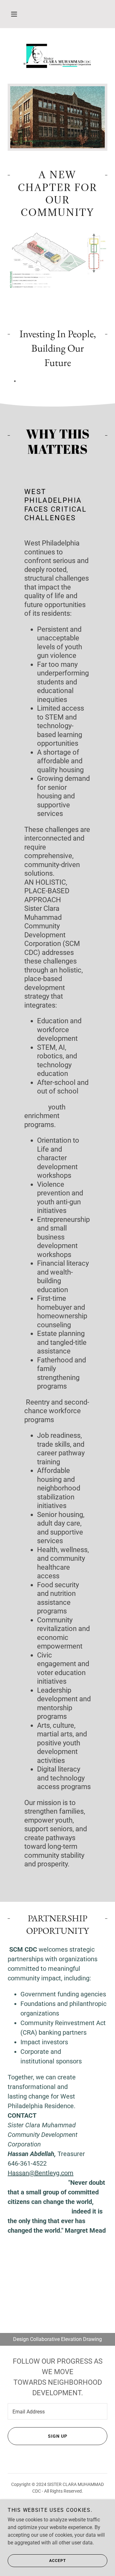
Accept (57, 2561)
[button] (14, 14)
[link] (57, 56)
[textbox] (57, 2411)
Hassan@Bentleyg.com (41, 2173)
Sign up (58, 2436)
